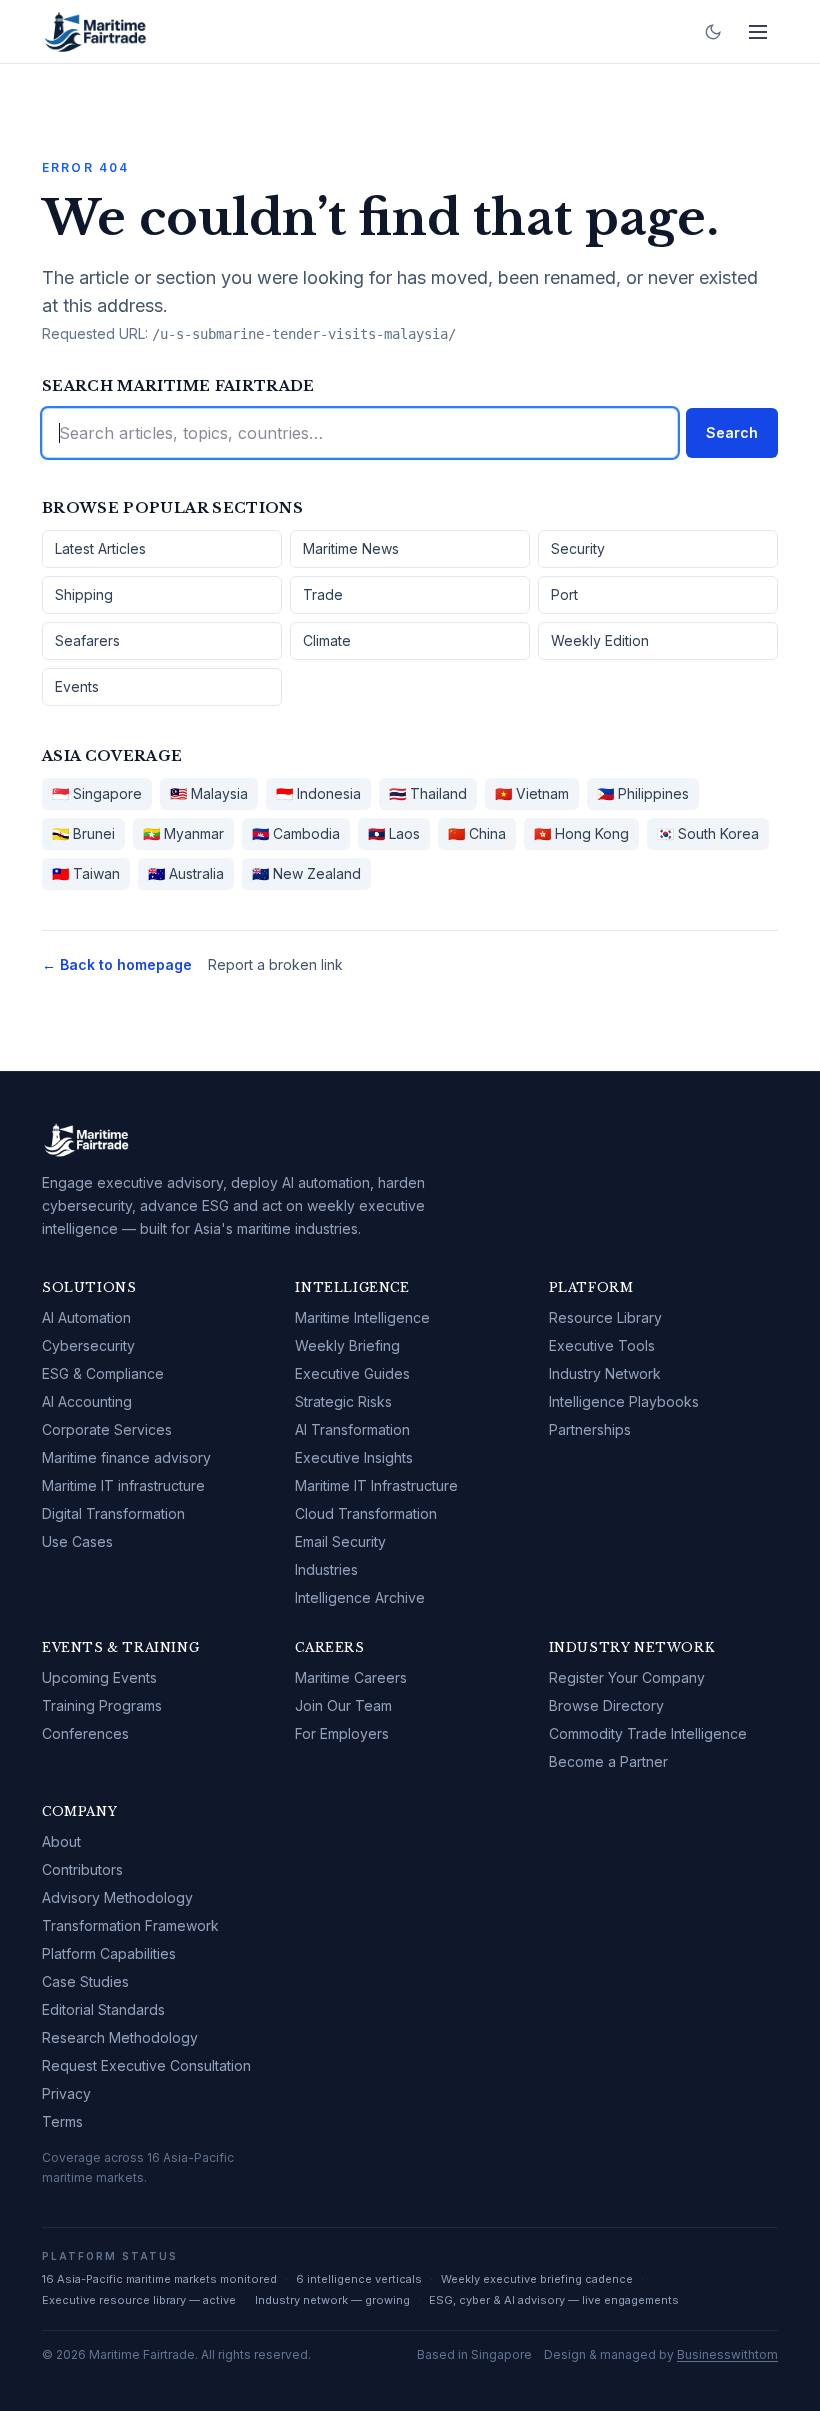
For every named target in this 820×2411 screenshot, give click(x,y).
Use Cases (77, 1541)
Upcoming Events (99, 1677)
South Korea (708, 833)
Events (77, 686)
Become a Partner (608, 1761)
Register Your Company (627, 1677)
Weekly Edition (600, 640)
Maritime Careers (351, 1677)
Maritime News (351, 548)
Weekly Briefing (347, 1345)
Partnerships (590, 1429)
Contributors (82, 1869)
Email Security (340, 1541)
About (61, 1841)
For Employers (342, 1733)
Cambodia (296, 833)
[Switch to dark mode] (713, 32)
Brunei (83, 833)
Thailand (428, 793)
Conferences (85, 1733)
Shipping (84, 594)
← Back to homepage (117, 964)
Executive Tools (602, 1345)
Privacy (66, 2093)
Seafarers (87, 640)
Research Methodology (120, 2037)
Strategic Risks (343, 1401)
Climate (327, 640)
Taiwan (86, 873)
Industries (326, 1569)
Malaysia (209, 793)
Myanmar (183, 833)
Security (578, 548)
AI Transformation (352, 1429)
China (477, 833)
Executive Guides (352, 1373)
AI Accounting (87, 1401)
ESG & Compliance (103, 1373)
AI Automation (86, 1317)
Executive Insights (354, 1457)
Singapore (97, 793)
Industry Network (605, 1373)
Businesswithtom (727, 2354)
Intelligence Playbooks (624, 1401)
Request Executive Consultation (146, 2065)
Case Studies (85, 1981)
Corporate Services (107, 1429)
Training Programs (102, 1705)
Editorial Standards (103, 2009)
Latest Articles (100, 548)
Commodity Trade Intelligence (648, 1733)
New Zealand (306, 873)
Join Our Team (343, 1705)
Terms (62, 2121)
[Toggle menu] (758, 32)
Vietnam (532, 793)
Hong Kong (581, 833)
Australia (186, 873)
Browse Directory (606, 1705)
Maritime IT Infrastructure (376, 1485)
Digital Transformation (113, 1513)
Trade (323, 594)
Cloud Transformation (366, 1513)
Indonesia (318, 793)
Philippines (643, 793)
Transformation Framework (130, 1925)
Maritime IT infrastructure (123, 1485)
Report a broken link (275, 964)
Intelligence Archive (360, 1597)
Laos (394, 833)
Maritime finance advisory (126, 1457)
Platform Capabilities (109, 1953)
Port (564, 594)
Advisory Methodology (117, 1897)
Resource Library (605, 1317)
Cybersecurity (88, 1345)
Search (732, 432)
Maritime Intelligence (362, 1317)
